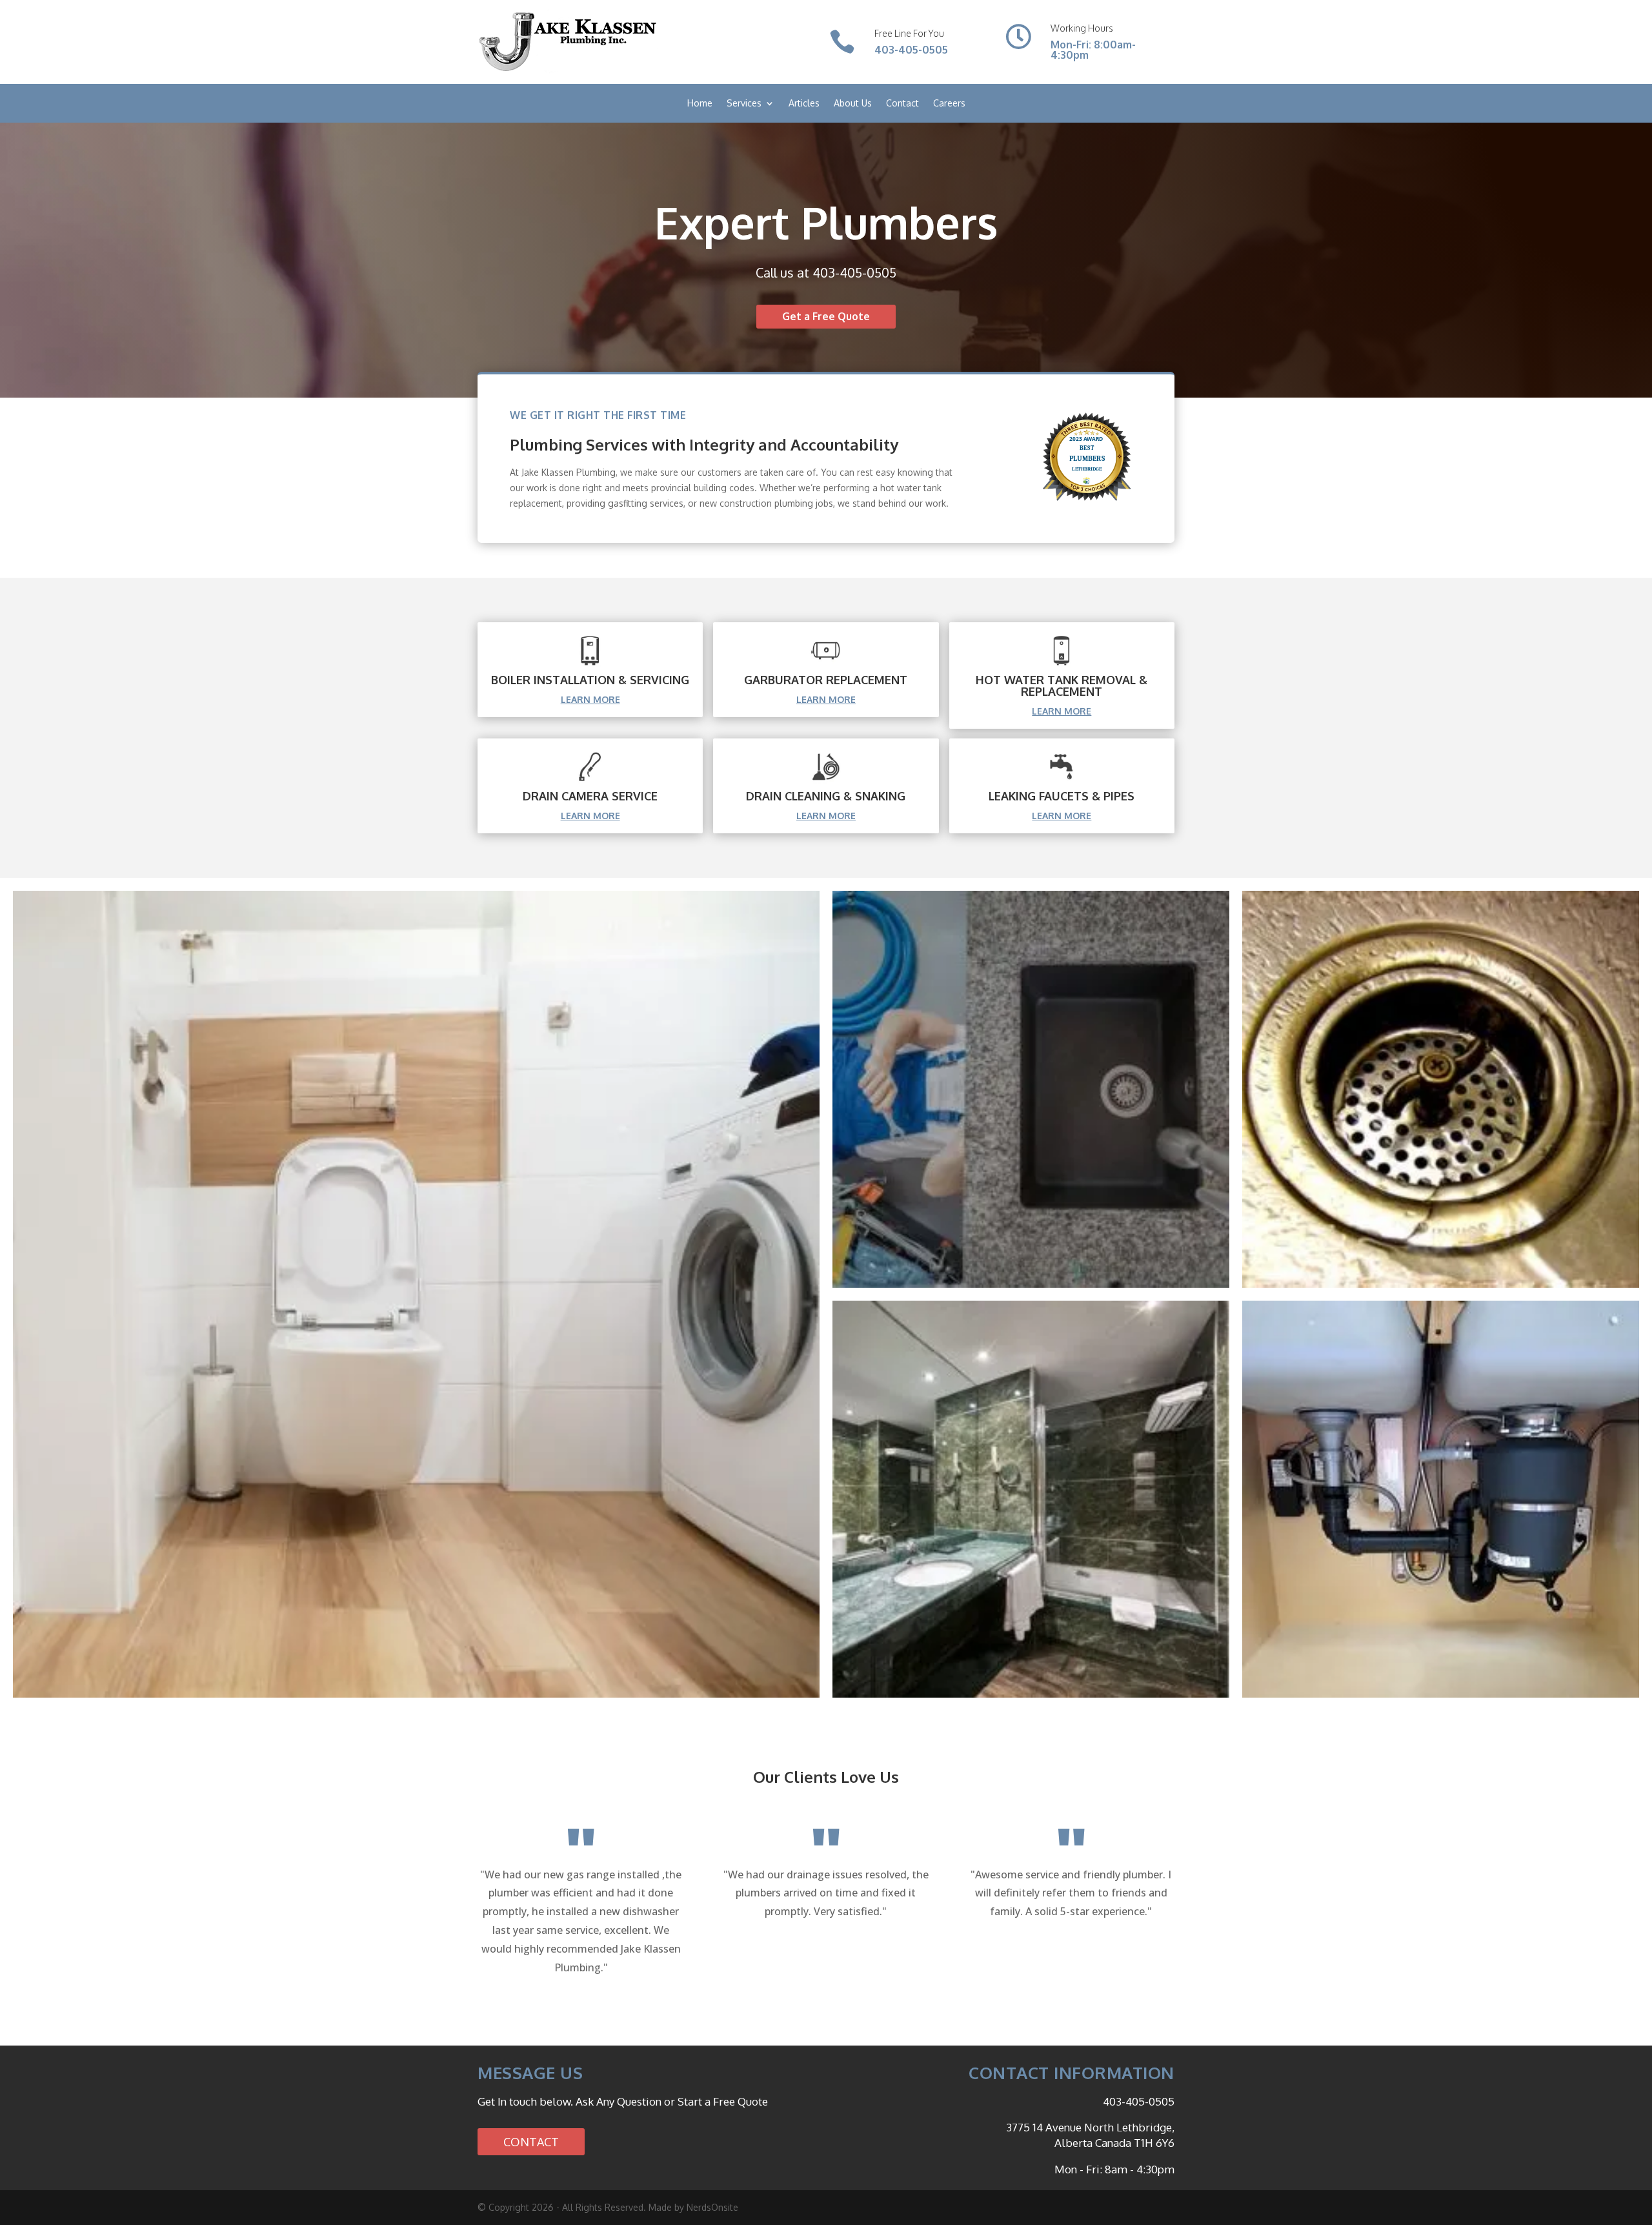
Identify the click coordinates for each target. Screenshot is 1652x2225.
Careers (949, 104)
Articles (804, 104)
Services (744, 104)
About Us (853, 104)
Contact (902, 104)
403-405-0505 (911, 50)
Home (700, 104)
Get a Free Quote (826, 316)
